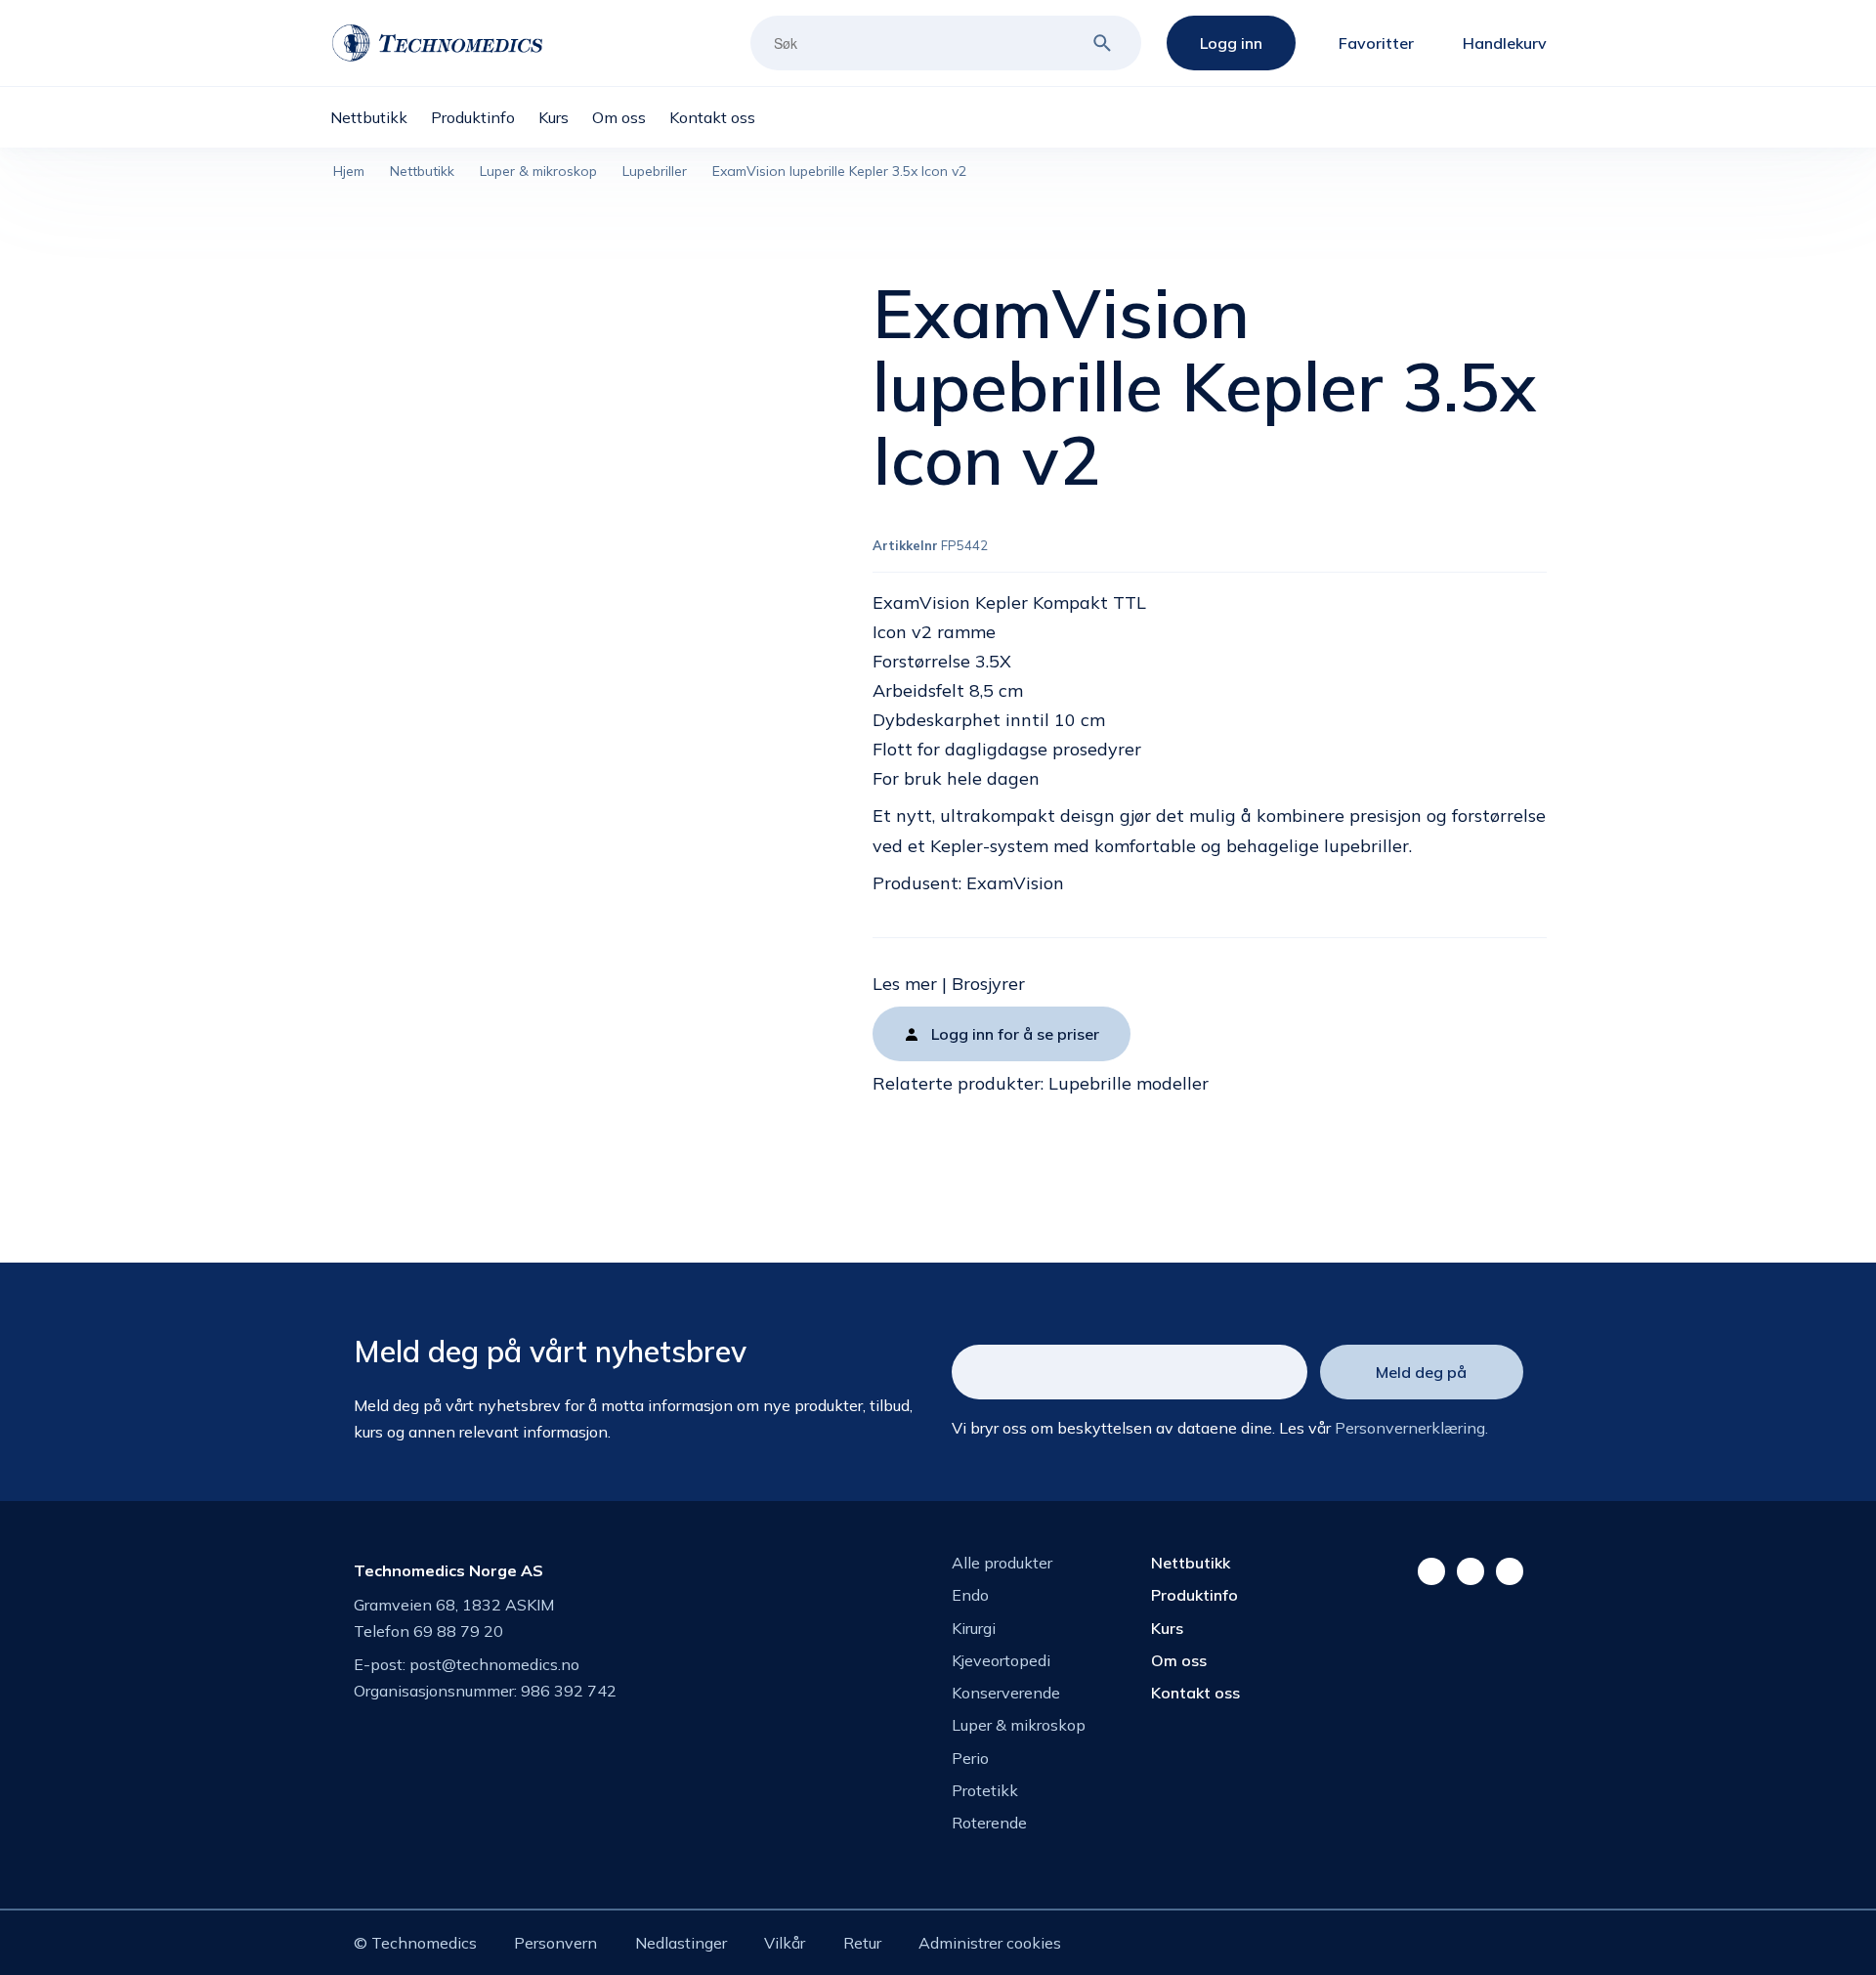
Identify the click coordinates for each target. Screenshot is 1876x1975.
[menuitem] (381, 117)
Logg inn (1231, 43)
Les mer (905, 984)
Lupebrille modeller (1129, 1083)
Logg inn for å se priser (1015, 1034)
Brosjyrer (988, 984)
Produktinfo (1194, 1595)
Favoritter (1376, 43)
